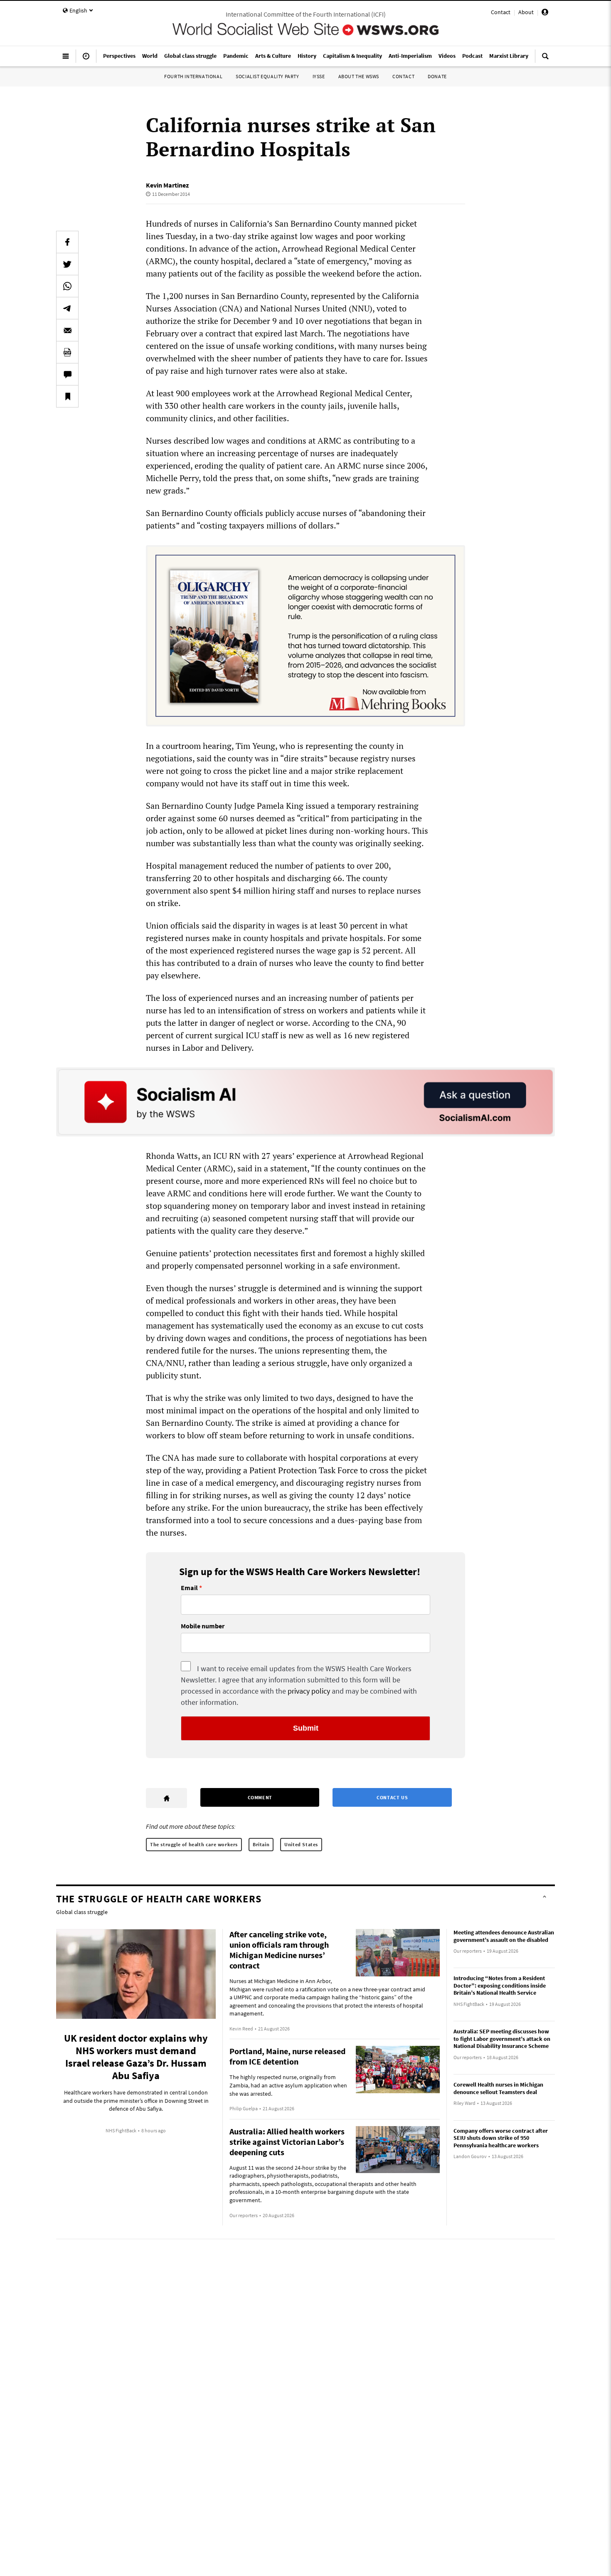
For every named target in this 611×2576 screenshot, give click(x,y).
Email (189, 1588)
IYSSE (319, 76)
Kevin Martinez (167, 185)
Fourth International (193, 76)
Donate (437, 76)
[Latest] (86, 59)
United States (301, 1844)
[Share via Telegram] (67, 308)
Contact (501, 12)
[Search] (545, 59)
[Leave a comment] (67, 374)
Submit (306, 1728)
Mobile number (203, 1626)
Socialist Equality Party (267, 76)
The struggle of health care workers (194, 1844)
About (526, 12)
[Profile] (545, 13)
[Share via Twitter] (67, 264)
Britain (261, 1844)
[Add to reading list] (67, 396)
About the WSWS (359, 76)
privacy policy (309, 1691)
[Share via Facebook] (67, 242)
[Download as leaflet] (67, 352)
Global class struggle (82, 1912)
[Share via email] (67, 330)
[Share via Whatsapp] (67, 286)
